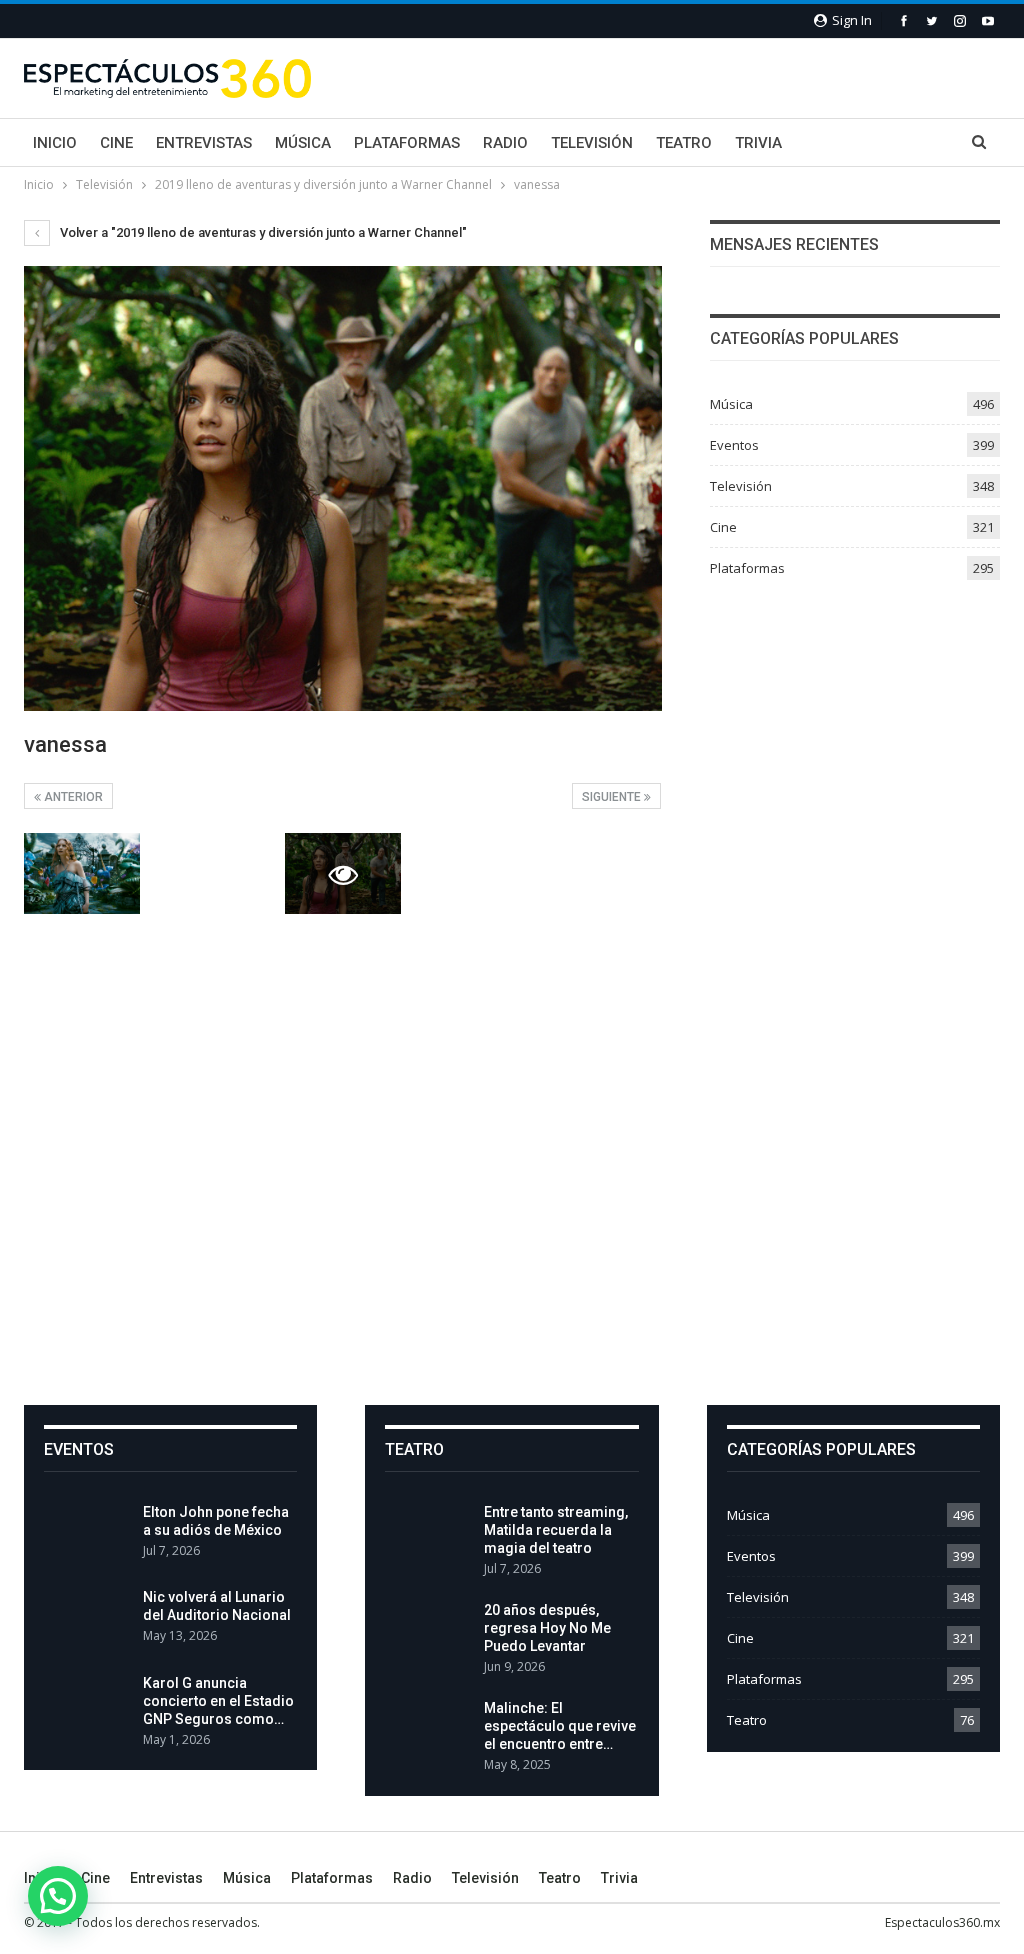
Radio (505, 143)
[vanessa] (82, 873)
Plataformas (407, 143)
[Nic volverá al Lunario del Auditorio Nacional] (87, 1620)
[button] (58, 1896)
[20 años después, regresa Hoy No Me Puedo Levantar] (428, 1633)
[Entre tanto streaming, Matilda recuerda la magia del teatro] (428, 1535)
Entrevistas (204, 143)
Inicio (55, 143)
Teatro (684, 143)
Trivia (758, 143)
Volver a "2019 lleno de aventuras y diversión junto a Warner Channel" (262, 232)
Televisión (592, 143)
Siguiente (613, 797)
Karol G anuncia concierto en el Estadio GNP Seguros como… (218, 1701)
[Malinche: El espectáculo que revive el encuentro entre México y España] (428, 1731)
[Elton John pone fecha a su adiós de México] (87, 1535)
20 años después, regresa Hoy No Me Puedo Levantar (547, 1628)
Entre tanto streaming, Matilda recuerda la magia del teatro (556, 1530)
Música (303, 143)
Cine (116, 143)
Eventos (734, 445)
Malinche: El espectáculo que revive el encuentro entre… (560, 1726)
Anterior (72, 797)
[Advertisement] (512, 1206)
